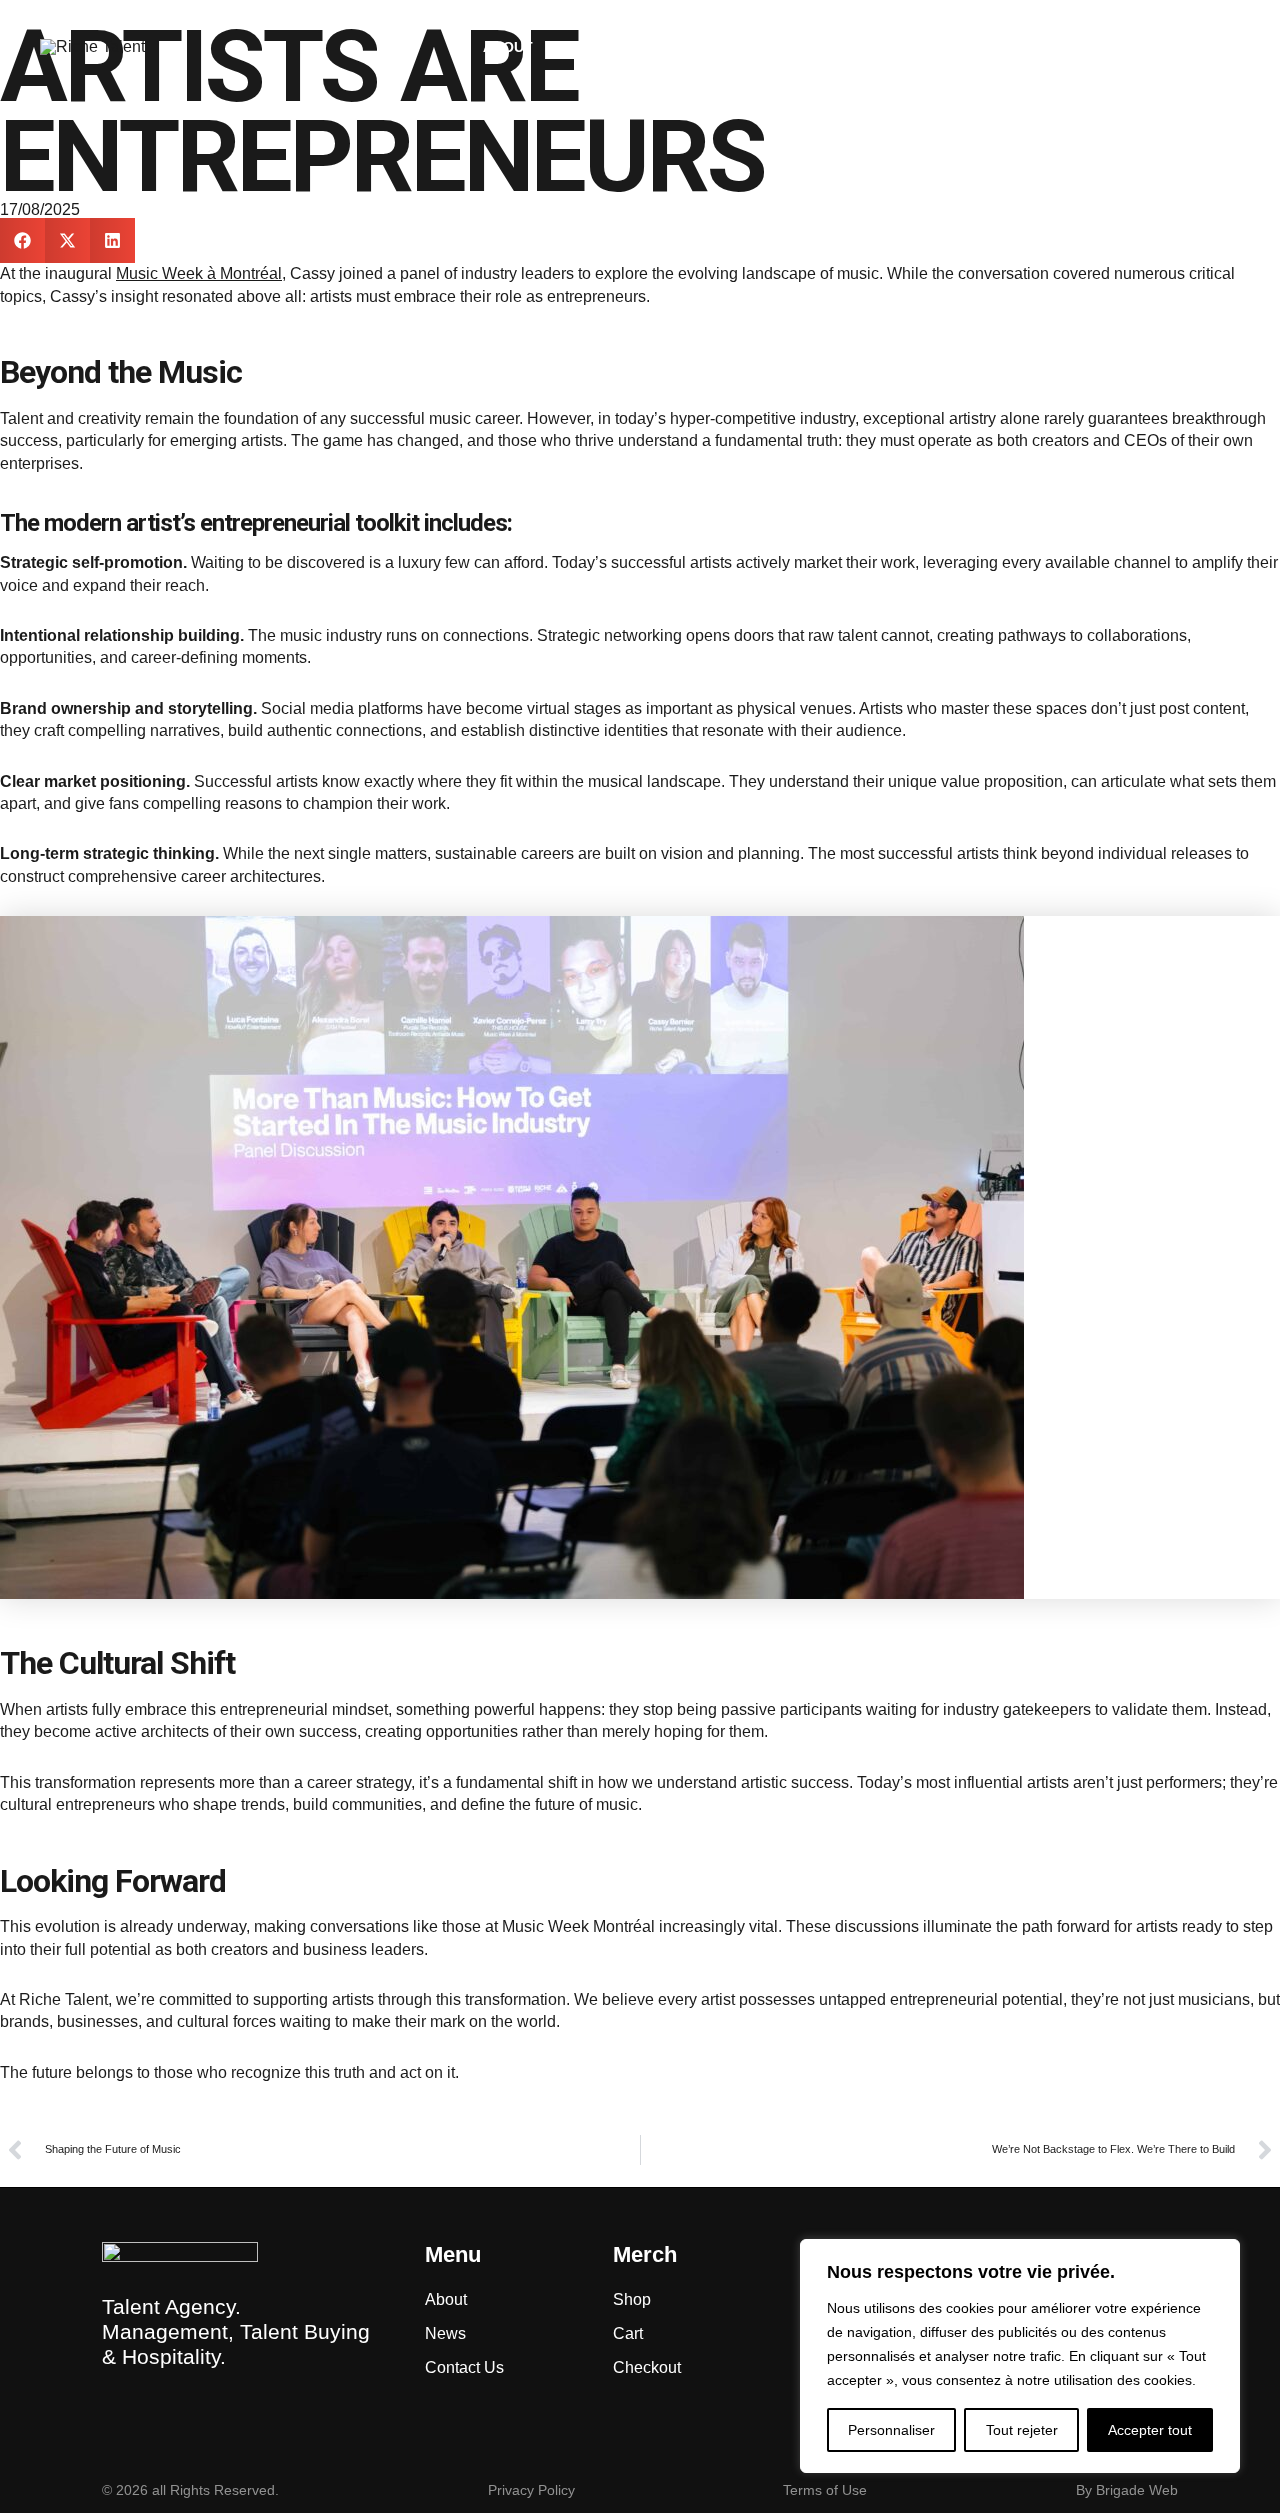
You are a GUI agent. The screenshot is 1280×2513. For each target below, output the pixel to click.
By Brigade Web (1127, 2490)
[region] (1020, 2356)
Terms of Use (825, 2490)
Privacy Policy (531, 2490)
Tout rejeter (1022, 2430)
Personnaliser (891, 2430)
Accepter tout (1150, 2430)
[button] (830, 47)
